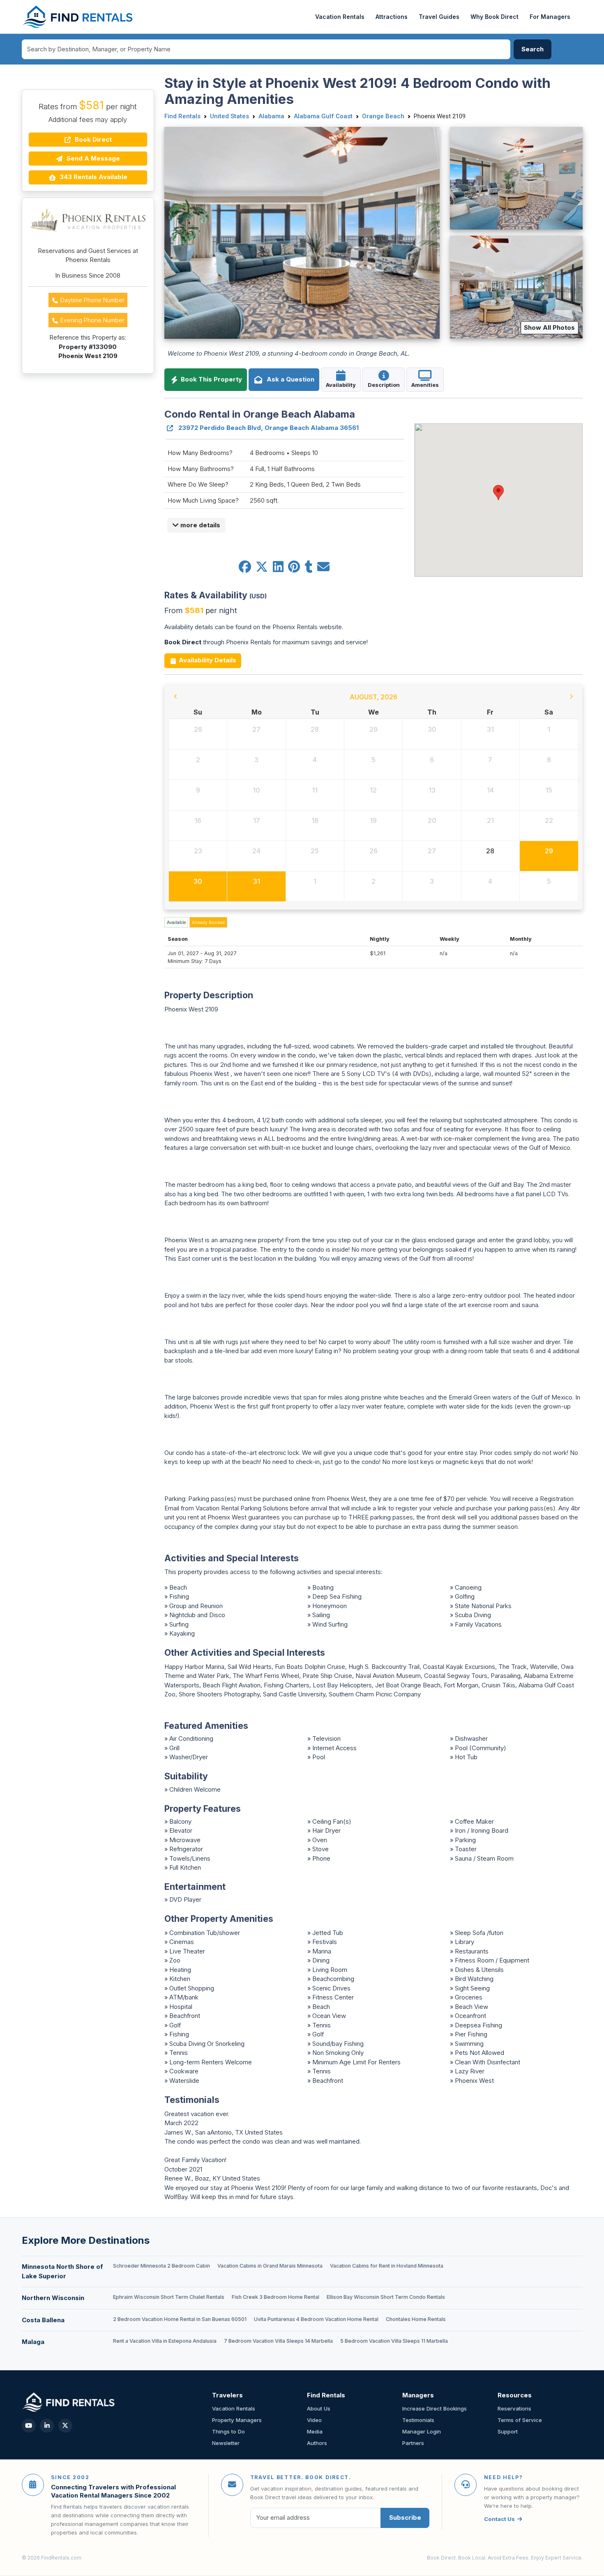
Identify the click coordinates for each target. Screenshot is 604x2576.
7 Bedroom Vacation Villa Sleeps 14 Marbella (278, 2341)
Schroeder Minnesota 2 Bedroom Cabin (161, 2266)
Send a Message (92, 158)
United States (229, 116)
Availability (341, 385)
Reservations (514, 2408)
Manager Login (422, 2431)
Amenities (425, 385)
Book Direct (92, 139)
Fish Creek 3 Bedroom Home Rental (275, 2297)
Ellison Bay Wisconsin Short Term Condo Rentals (386, 2297)
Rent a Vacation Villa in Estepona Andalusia (165, 2341)
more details (199, 525)
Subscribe (405, 2517)
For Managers (550, 17)
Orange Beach (383, 116)
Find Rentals (182, 116)
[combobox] (266, 49)
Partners (413, 2443)
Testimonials (418, 2420)
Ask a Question (289, 379)
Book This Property (211, 379)
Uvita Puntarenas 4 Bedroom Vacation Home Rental (316, 2319)
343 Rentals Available (93, 177)
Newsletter (226, 2443)
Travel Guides (439, 17)
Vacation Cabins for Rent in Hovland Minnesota (387, 2266)
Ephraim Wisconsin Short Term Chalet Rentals (169, 2297)
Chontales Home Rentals (416, 2319)
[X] (65, 2426)
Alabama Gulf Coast (323, 116)
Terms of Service (520, 2420)
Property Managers (237, 2420)
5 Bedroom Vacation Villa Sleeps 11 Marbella (394, 2341)
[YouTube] (29, 2426)
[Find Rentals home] (78, 17)
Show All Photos (549, 327)
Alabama (271, 116)
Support (508, 2431)
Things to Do (228, 2431)
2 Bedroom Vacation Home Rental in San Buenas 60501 (180, 2319)
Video (314, 2420)
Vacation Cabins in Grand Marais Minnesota (270, 2266)
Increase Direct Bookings (435, 2408)
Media (315, 2431)
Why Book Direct (494, 17)
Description (384, 385)
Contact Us (499, 2519)
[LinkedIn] (47, 2426)
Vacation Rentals (340, 17)
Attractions (392, 17)
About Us (319, 2408)
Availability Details (207, 660)
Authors (317, 2443)
